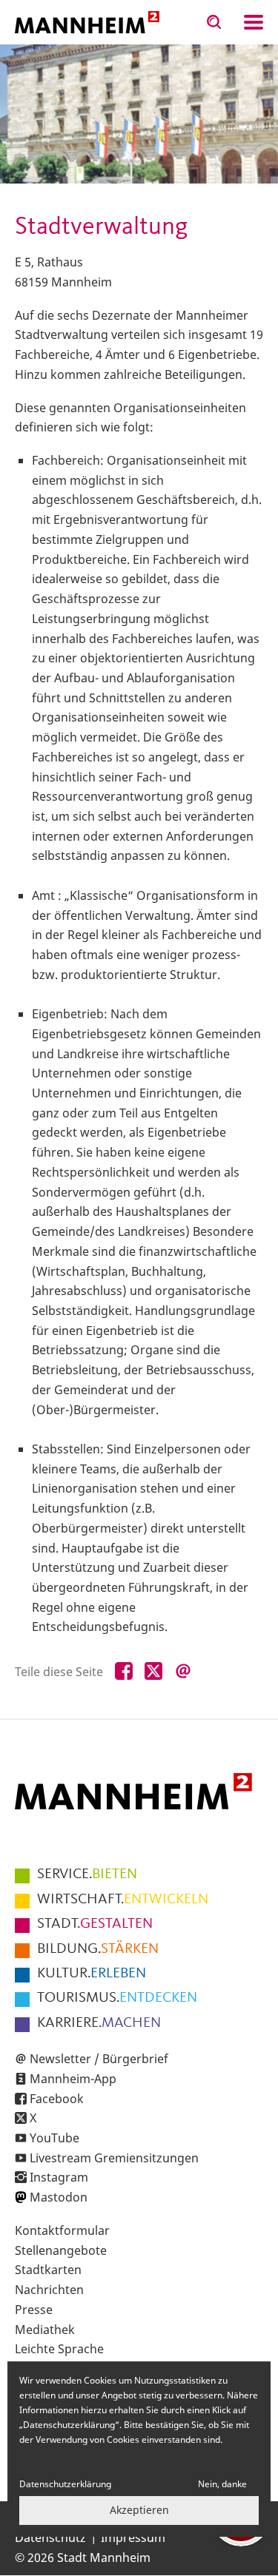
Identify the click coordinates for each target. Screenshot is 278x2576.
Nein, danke (222, 2484)
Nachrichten (49, 2290)
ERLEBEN (92, 1974)
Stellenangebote (61, 2250)
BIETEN (87, 1874)
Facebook (57, 2099)
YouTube (54, 2138)
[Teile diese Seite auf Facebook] (124, 1672)
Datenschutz (50, 2538)
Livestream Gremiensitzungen (114, 2158)
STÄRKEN (98, 1949)
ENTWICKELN (123, 1900)
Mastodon (59, 2197)
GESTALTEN (95, 1924)
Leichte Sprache (59, 2349)
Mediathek (45, 2330)
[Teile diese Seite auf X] (153, 1672)
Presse (34, 2310)
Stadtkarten (48, 2270)
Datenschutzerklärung (65, 2484)
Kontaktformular (62, 2230)
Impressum (133, 2538)
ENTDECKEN (117, 1998)
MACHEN (99, 2023)
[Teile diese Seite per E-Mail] (183, 1672)
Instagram (59, 2177)
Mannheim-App (73, 2079)
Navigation (254, 22)
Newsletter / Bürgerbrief (99, 2059)
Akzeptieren (139, 2510)
